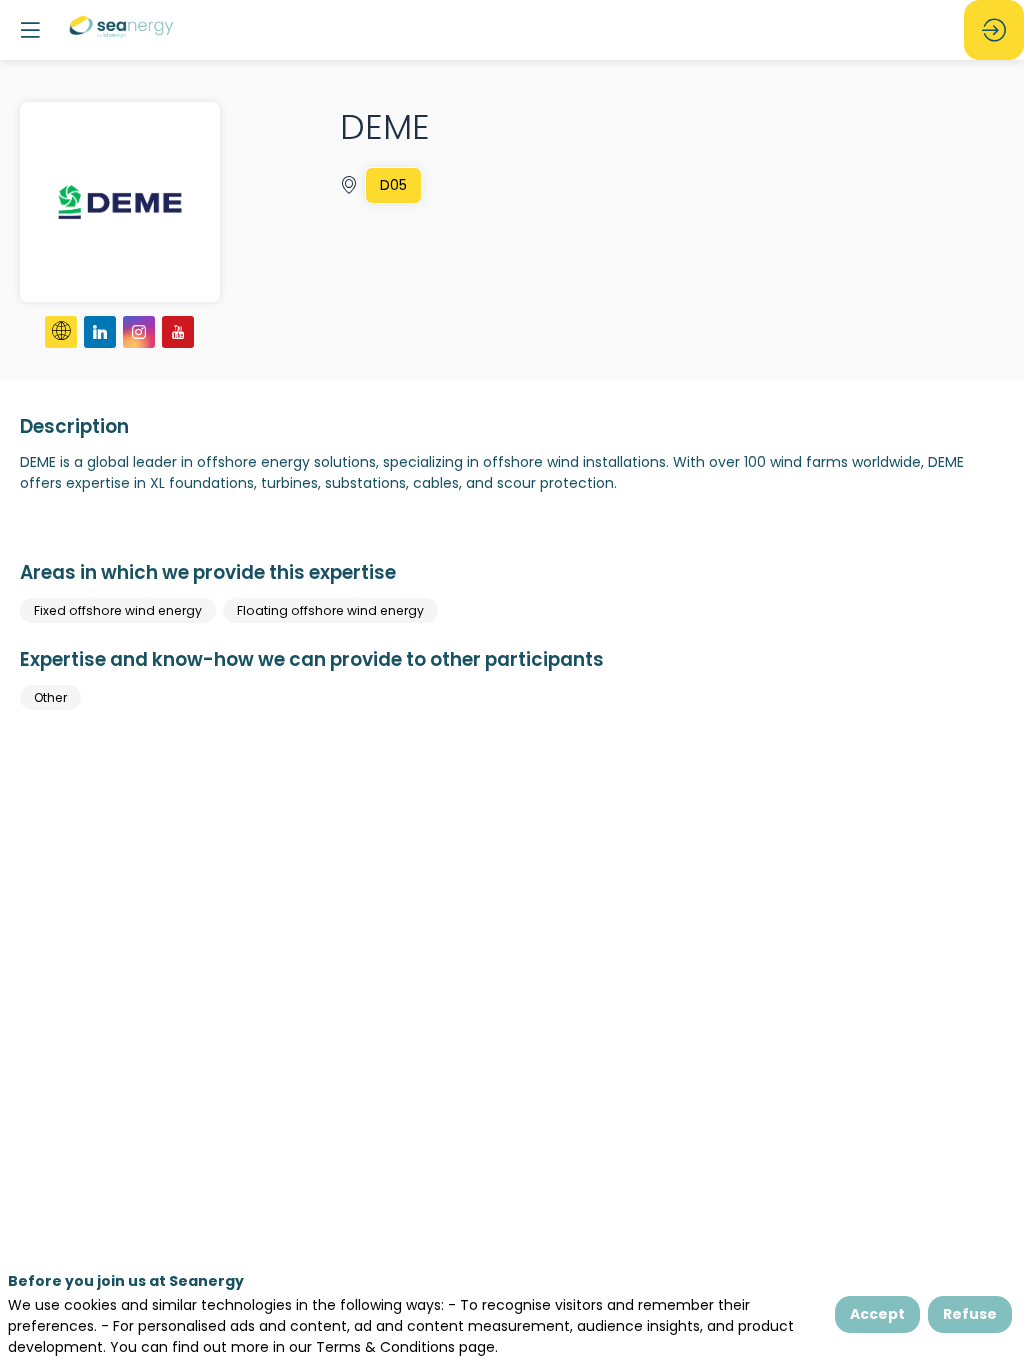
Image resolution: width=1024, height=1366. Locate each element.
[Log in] (994, 30)
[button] (30, 30)
